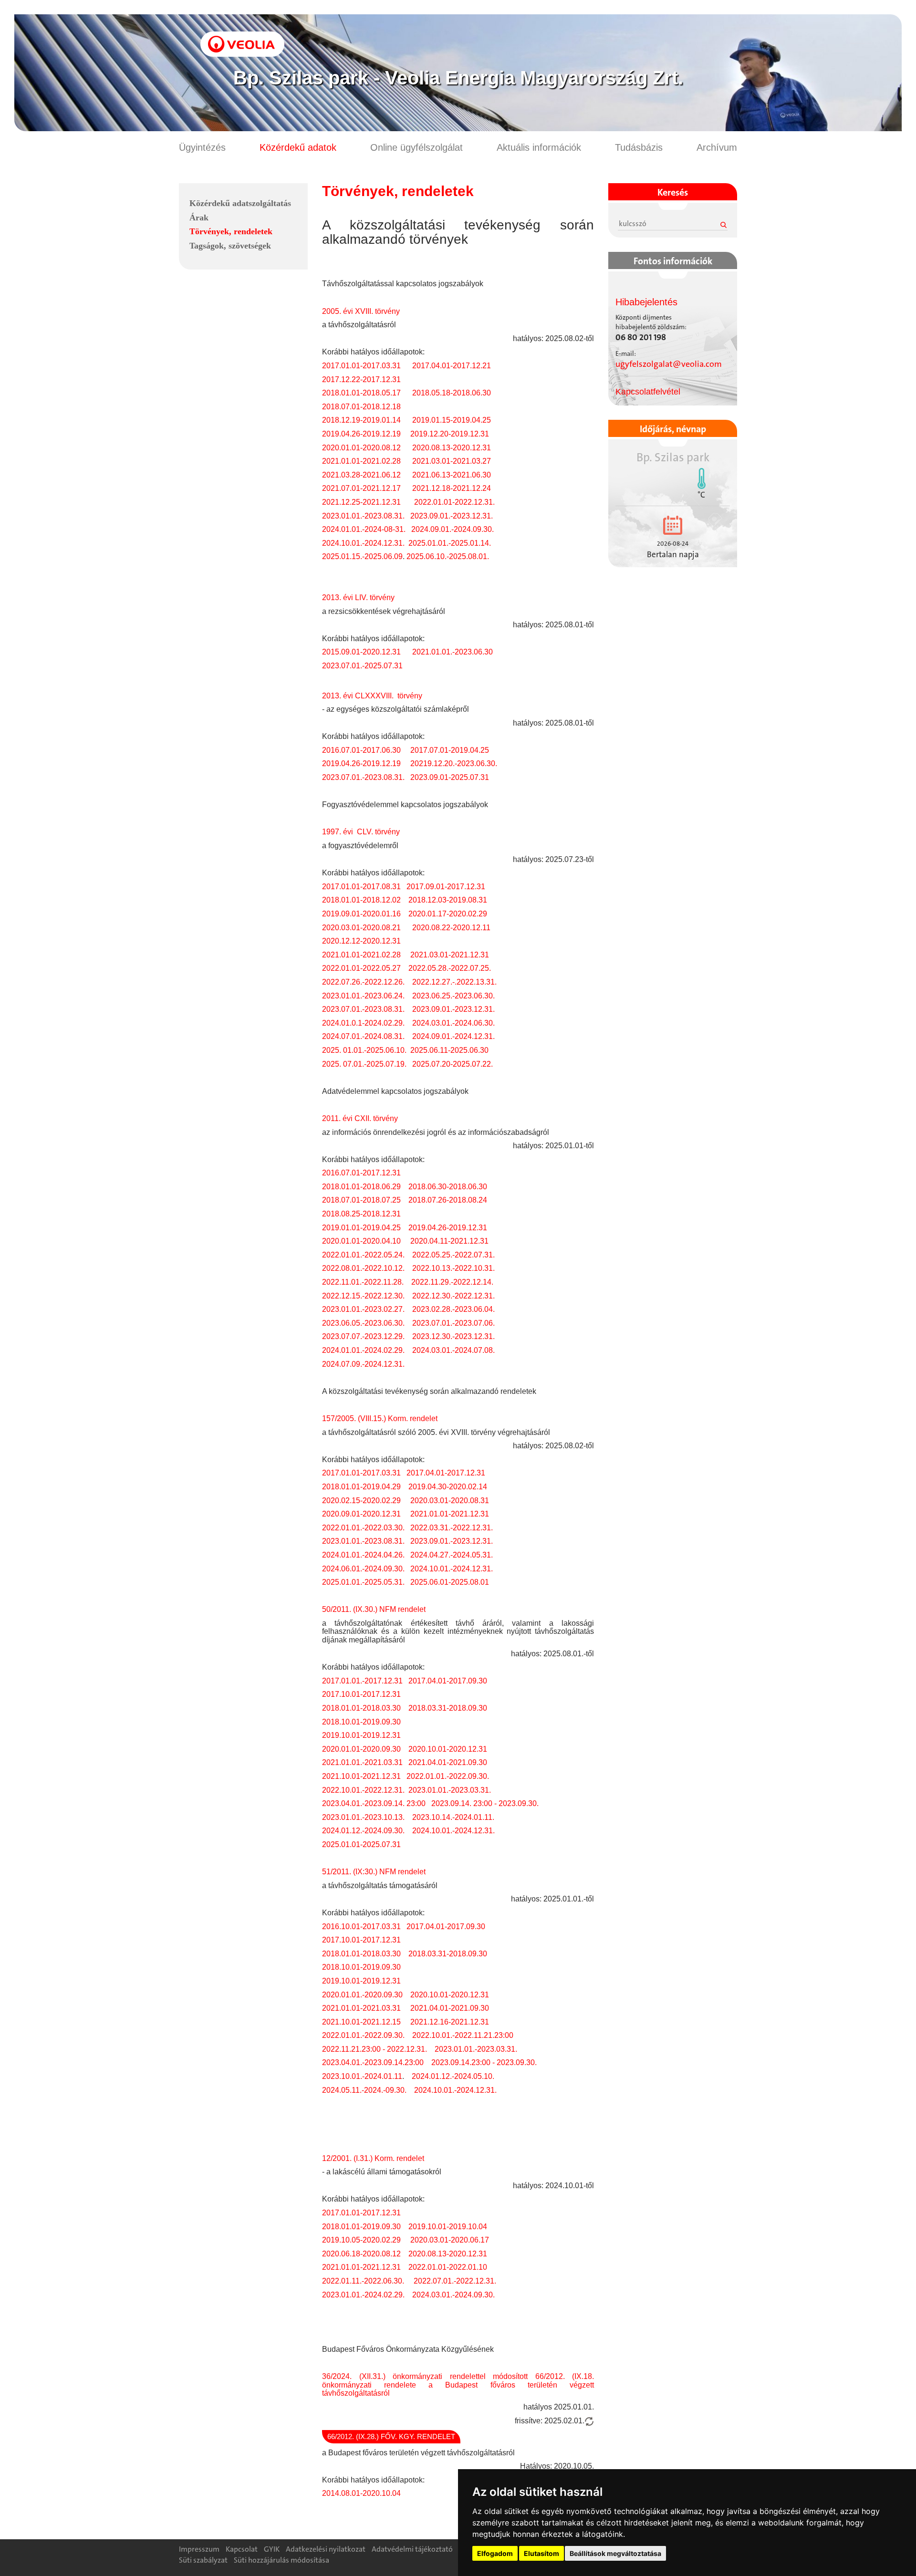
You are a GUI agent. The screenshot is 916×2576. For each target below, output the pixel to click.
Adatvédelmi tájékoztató (412, 2549)
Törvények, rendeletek (231, 231)
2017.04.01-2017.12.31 (446, 1473)
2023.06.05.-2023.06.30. (363, 1323)
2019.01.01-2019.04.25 (361, 1228)
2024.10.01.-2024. (442, 1831)
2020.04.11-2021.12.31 (449, 1241)
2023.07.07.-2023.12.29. (363, 1336)
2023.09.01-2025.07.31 (450, 777)
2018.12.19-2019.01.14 (361, 420)
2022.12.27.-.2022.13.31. (454, 982)
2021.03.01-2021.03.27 (451, 461)
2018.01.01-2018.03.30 (361, 1708)
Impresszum (199, 2549)
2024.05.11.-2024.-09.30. (364, 2090)
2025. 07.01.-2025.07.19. (365, 1064)
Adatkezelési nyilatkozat (326, 2549)
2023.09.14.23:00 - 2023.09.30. (483, 2062)
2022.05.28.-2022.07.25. (450, 968)
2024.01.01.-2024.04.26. (363, 1555)
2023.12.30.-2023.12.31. (453, 1336)
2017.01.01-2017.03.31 (361, 366)
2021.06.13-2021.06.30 (452, 475)
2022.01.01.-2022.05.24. (363, 1255)
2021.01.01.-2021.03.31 (362, 1762)
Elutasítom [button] (541, 2553)
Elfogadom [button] (495, 2553)
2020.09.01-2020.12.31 (361, 1514)
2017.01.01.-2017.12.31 (362, 1681)
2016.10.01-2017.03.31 (361, 1927)
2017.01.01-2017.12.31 (361, 2213)
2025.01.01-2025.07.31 (361, 1844)
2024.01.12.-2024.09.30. (363, 1831)
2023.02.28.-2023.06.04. (453, 1309)
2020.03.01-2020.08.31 (450, 1501)
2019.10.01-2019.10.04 (449, 2227)
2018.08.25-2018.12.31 (361, 1214)
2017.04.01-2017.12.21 (452, 366)
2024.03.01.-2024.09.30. (453, 2295)
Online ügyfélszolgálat (416, 147)
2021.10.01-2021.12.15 (361, 2022)
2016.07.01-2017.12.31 (361, 1173)
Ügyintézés (202, 147)
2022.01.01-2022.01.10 (448, 2267)
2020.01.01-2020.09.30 (361, 1749)
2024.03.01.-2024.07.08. (453, 1350)
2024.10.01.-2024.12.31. (363, 543)
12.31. (484, 1831)
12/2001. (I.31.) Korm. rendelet (373, 2158)
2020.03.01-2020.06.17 (450, 2240)
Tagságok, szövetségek (230, 246)
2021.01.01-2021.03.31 (361, 2008)
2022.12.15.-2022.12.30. (363, 1296)
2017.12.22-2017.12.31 (361, 379)
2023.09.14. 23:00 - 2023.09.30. (485, 1803)
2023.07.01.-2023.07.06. (453, 1323)
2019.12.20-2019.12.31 (450, 434)
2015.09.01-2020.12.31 (361, 652)
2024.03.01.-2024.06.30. (453, 1023)
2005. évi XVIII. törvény (361, 311)
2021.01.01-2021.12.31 (450, 1514)
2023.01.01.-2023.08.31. (363, 516)
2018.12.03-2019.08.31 (448, 900)
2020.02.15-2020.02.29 (361, 1501)
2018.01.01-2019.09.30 (362, 2227)
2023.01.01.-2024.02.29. (363, 2295)
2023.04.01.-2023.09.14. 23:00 (374, 1803)
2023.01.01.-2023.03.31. (450, 1790)
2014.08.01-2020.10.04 (361, 2493)
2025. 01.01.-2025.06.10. (364, 1050)
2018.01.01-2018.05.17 (361, 393)
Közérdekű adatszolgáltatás (240, 203)
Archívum (717, 147)
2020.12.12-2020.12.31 (361, 941)
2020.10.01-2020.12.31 (447, 1749)
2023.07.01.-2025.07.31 (362, 666)
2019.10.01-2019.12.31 (361, 1735)
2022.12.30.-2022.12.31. (453, 1296)
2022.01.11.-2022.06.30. (363, 2281)
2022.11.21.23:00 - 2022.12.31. (375, 2049)
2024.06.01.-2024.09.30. (363, 1569)
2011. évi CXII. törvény (360, 1118)
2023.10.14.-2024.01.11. (452, 1817)
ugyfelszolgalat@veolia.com (669, 364)
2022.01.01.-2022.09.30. (448, 1776)
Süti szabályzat (203, 2560)
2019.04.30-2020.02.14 (448, 1487)
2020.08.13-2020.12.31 (452, 448)
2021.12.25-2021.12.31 (363, 502)
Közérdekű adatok (298, 147)
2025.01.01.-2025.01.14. (450, 543)
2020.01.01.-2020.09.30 (362, 1995)
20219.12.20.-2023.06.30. (454, 763)
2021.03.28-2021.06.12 (361, 475)
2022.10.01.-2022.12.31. (363, 1790)
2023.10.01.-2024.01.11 (362, 2076)
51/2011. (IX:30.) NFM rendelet (374, 1872)
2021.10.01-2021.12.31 (361, 1776)
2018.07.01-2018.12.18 (361, 407)
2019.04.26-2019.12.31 (448, 1228)
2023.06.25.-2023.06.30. (453, 996)
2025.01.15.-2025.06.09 (362, 556)
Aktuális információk (539, 147)
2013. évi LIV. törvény (358, 597)
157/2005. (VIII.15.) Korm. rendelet (380, 1418)
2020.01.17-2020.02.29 (448, 914)
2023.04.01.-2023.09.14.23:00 (373, 2062)
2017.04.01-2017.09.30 (448, 1681)
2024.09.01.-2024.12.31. (453, 1036)
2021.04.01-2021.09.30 (448, 1762)
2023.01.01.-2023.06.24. (363, 996)
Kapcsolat (242, 2549)
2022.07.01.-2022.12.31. (455, 2281)
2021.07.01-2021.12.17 (362, 488)
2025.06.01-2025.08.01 (450, 1582)
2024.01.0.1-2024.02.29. (363, 1023)
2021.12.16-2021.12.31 (450, 2022)
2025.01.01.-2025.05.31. (363, 1582)
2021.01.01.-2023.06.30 (453, 652)
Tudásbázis (639, 147)
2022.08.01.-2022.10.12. (363, 1268)
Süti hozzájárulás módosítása (281, 2560)
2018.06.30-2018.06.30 (448, 1187)
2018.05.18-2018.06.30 (452, 393)
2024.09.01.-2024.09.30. (453, 529)
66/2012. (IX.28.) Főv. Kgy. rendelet (391, 2436)
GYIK (272, 2549)
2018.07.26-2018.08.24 (448, 1200)
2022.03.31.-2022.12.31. (452, 1528)
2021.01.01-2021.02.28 (361, 461)
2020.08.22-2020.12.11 (451, 928)
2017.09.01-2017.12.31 (445, 887)
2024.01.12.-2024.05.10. (453, 2076)
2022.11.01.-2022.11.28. (363, 1282)
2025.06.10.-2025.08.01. (448, 556)
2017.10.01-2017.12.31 (361, 1694)
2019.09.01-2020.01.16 (361, 914)
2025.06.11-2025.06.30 (449, 1050)
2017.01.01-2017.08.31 (361, 887)
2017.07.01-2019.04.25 (451, 750)
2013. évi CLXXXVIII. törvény (372, 696)
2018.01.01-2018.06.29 (361, 1187)
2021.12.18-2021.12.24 (452, 488)
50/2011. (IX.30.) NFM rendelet (374, 1609)
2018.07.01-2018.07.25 (361, 1200)
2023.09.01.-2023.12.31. (451, 516)
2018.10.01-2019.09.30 (361, 1722)
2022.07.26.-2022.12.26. (363, 982)
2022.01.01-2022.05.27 (361, 968)
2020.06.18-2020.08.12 (361, 2254)
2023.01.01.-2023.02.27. (363, 1309)
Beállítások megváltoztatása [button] (615, 2553)
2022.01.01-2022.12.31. (454, 502)
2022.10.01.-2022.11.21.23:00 (463, 2035)
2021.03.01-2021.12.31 (450, 955)
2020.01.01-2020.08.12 (361, 448)
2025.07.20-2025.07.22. (453, 1064)
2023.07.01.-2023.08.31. (363, 777)
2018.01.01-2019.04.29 (361, 1487)
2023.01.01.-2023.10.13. (363, 1817)
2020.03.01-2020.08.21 (361, 928)
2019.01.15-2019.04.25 (453, 420)
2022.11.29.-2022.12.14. (452, 1282)
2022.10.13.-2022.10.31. (453, 1268)
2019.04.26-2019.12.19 (361, 434)
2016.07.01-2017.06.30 (361, 750)
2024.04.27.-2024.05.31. (451, 1555)
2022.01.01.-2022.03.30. (363, 1528)
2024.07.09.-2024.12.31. (363, 1364)
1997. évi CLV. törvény (361, 832)
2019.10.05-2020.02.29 (362, 2240)
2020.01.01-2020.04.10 (361, 1241)
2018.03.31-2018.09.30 (449, 1708)
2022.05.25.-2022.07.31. (453, 1255)
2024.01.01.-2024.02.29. (363, 1350)
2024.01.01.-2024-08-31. (364, 529)
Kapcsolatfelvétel (648, 392)
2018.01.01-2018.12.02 (361, 900)
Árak (199, 218)
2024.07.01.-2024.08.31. (363, 1036)
